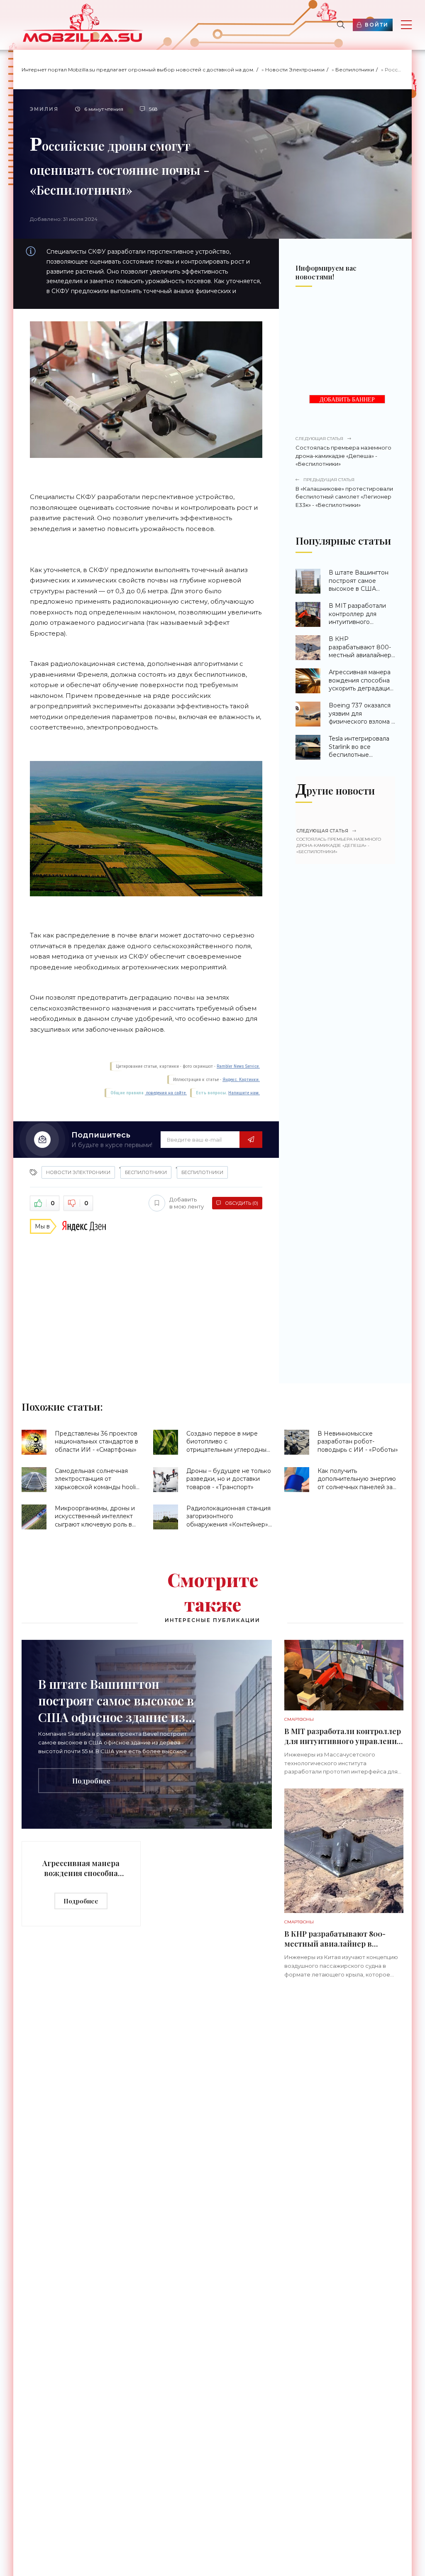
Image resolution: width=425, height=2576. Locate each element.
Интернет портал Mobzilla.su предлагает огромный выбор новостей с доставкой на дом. (138, 70)
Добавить (187, 1203)
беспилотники (202, 1172)
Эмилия (44, 109)
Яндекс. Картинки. (241, 1080)
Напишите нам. (244, 1093)
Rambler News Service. (238, 1066)
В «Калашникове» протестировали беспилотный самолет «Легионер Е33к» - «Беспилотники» (344, 493)
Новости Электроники (295, 70)
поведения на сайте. (166, 1093)
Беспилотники (355, 70)
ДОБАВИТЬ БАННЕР (347, 400)
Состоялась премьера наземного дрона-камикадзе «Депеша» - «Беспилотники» (343, 451)
